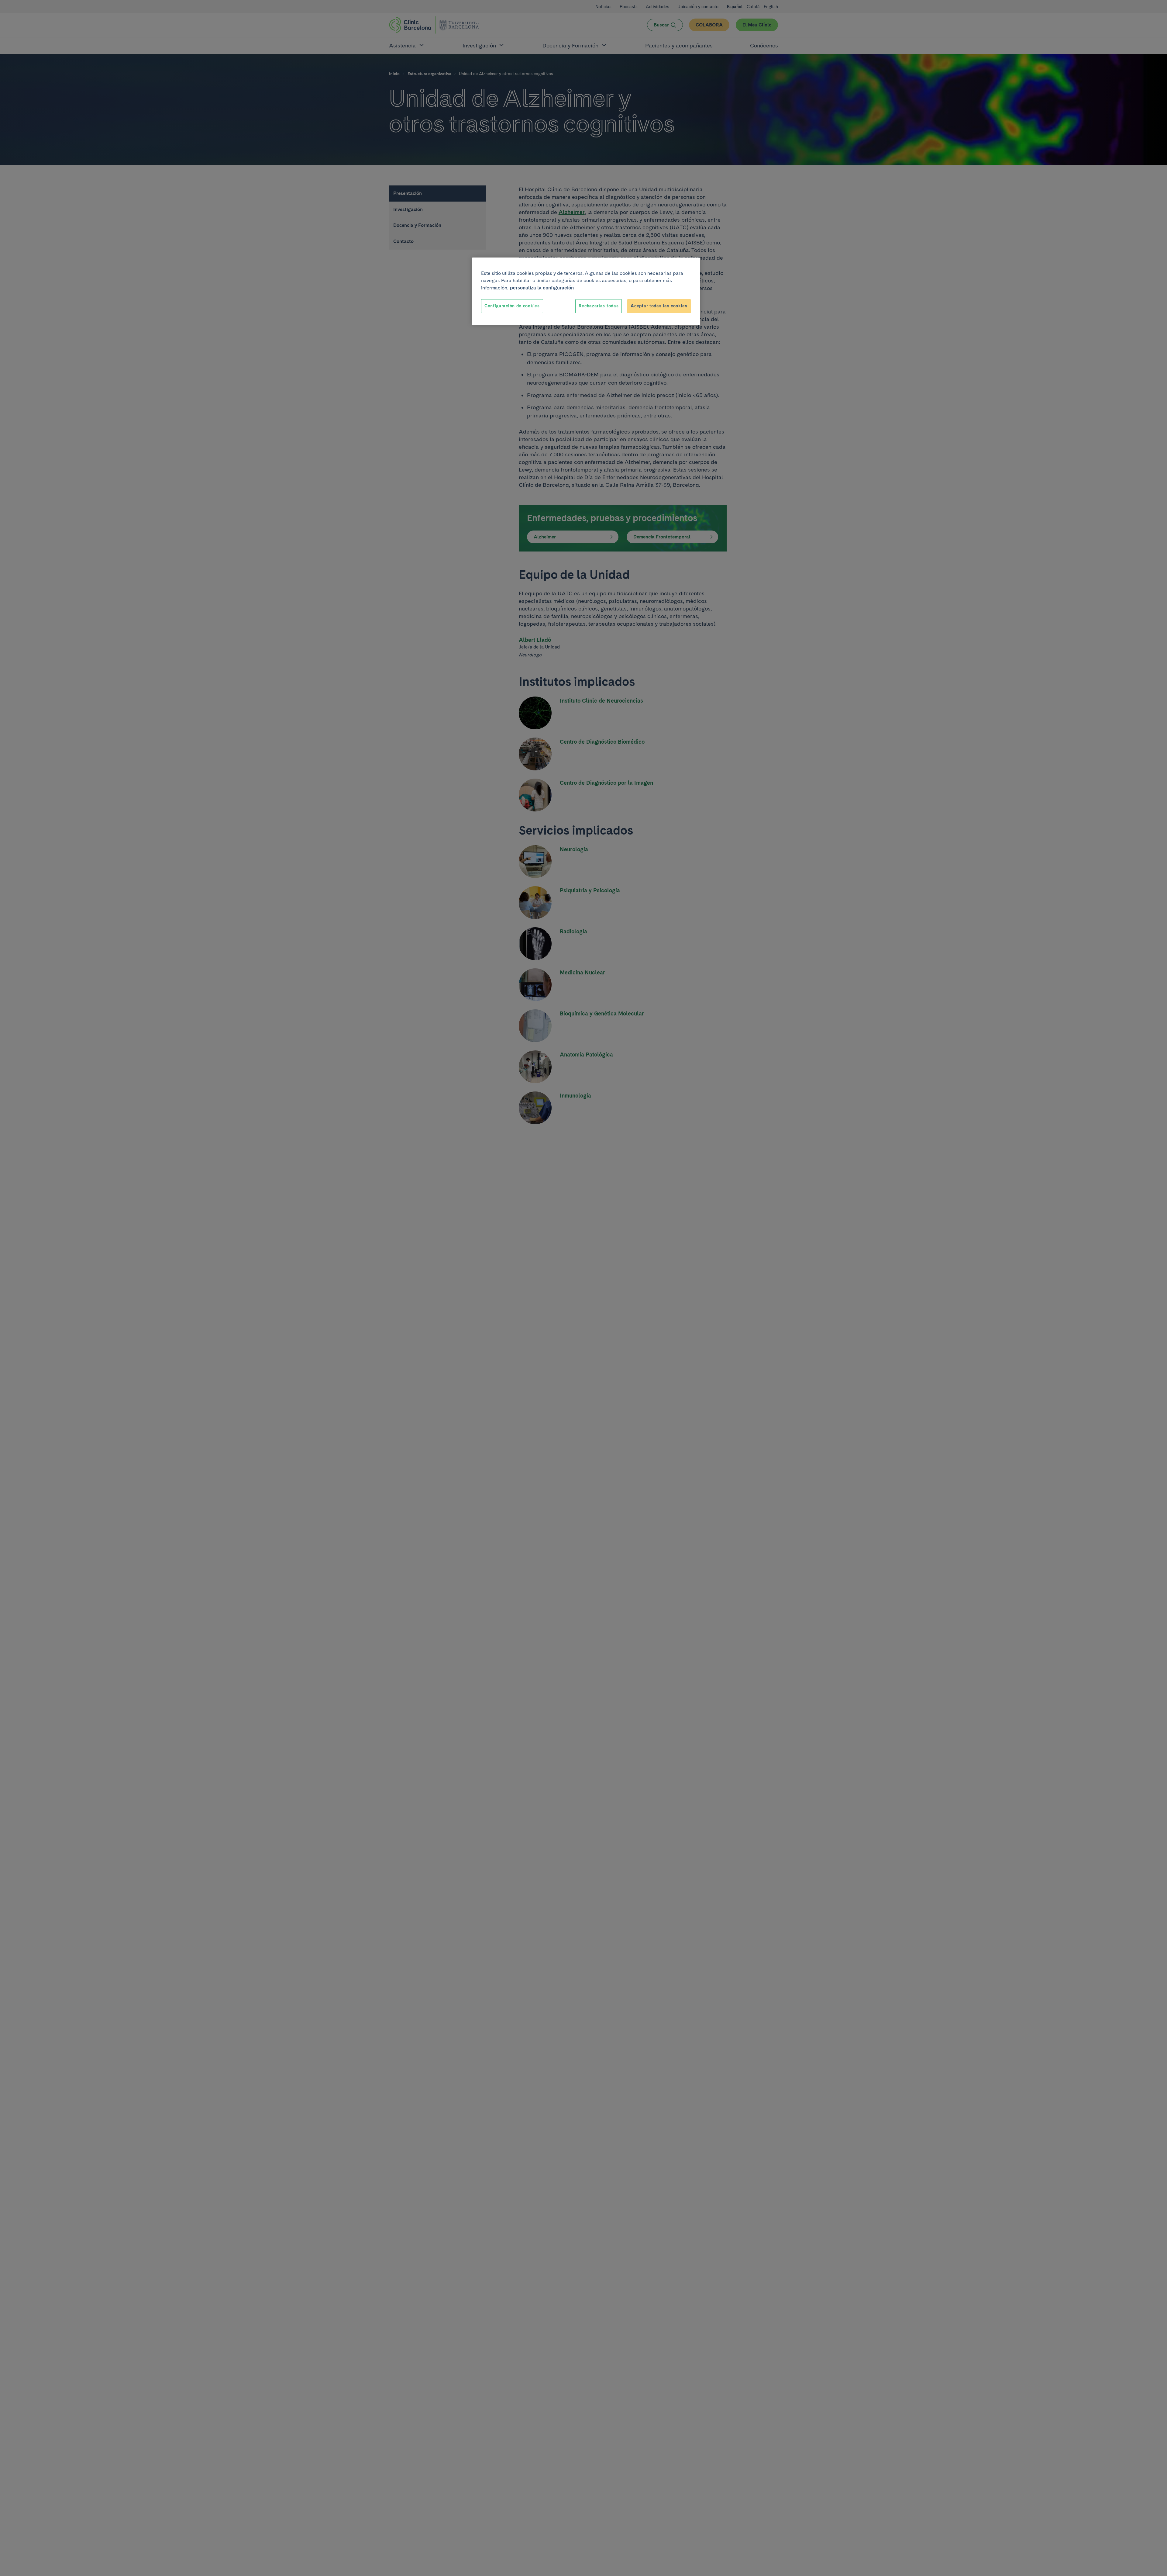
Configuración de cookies (512, 306)
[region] (586, 291)
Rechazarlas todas (599, 306)
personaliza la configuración (542, 288)
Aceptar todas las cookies (659, 306)
